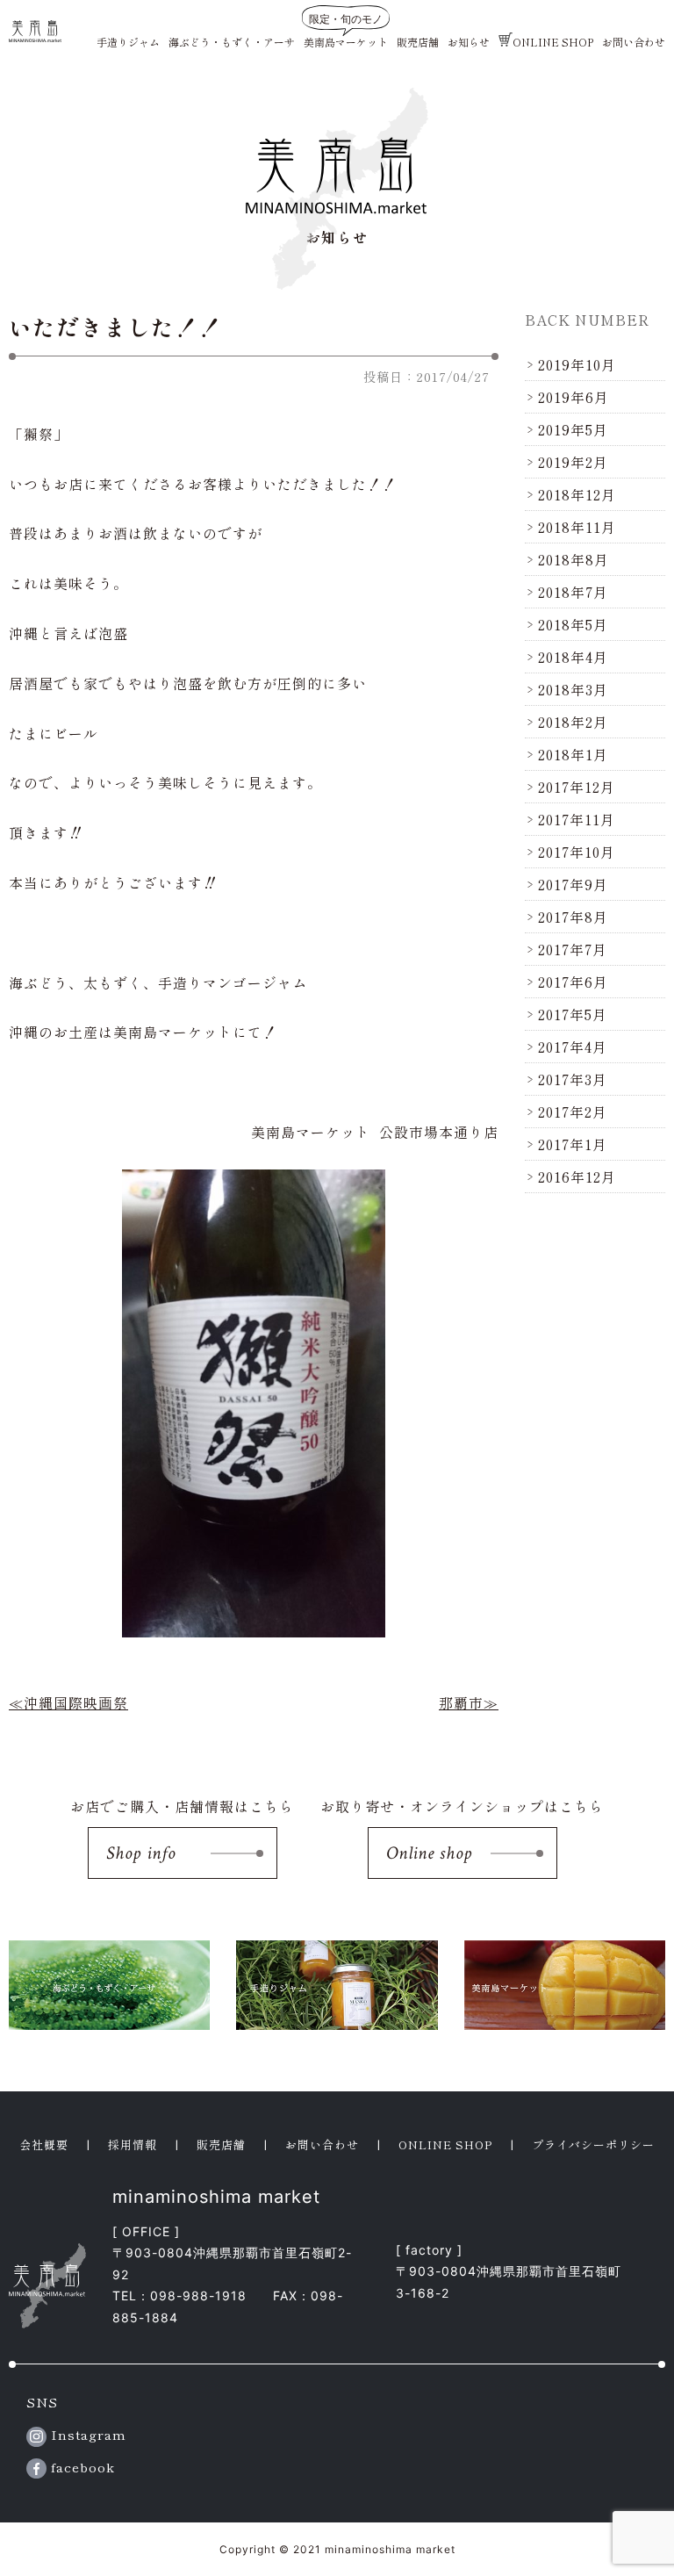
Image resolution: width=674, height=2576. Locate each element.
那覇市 (461, 1702)
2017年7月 (573, 949)
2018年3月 (573, 689)
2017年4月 (573, 1047)
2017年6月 (573, 982)
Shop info (141, 1853)
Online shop (429, 1853)
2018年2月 (573, 722)
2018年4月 (573, 657)
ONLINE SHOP (553, 42)
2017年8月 (573, 917)
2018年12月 (577, 494)
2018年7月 (573, 592)
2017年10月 (577, 852)
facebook (81, 2467)
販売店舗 (418, 42)
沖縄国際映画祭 (76, 1702)
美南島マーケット (346, 42)
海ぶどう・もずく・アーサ (232, 42)
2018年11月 (577, 527)
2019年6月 (574, 397)
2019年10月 (577, 364)
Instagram (86, 2434)
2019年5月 (573, 429)
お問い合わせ (634, 42)
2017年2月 (573, 1112)
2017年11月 (577, 819)
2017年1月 (573, 1144)
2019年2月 (573, 462)
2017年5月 (573, 1014)
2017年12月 (577, 787)
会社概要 (44, 2144)
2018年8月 (574, 559)
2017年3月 (573, 1079)
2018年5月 (573, 624)
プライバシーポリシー (593, 2144)
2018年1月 (573, 754)
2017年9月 (573, 884)
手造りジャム (128, 42)
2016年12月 (577, 1176)
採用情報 (133, 2144)
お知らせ (469, 42)
